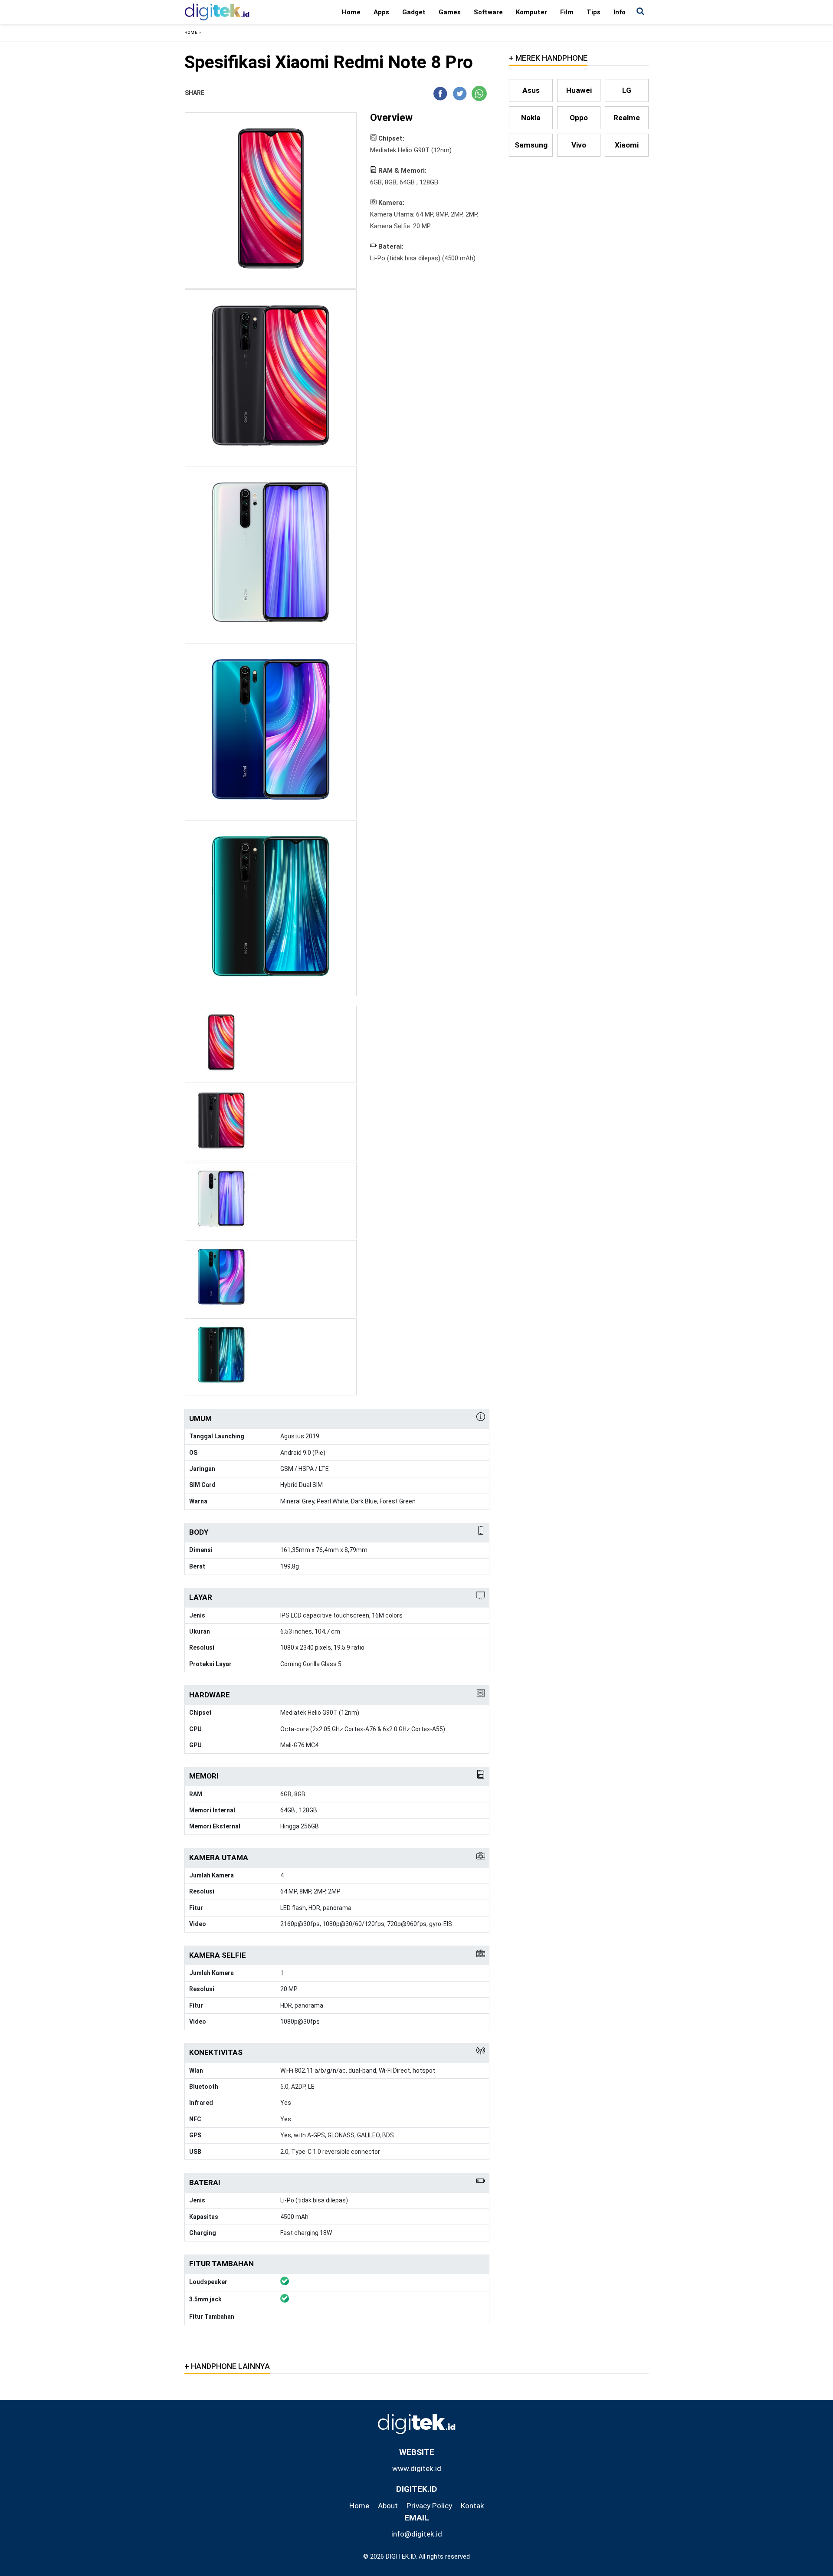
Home (351, 12)
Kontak (472, 2506)
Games (450, 12)
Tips (594, 12)
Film (567, 12)
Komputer (531, 12)
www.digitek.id (417, 2468)
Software (488, 12)
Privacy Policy (429, 2506)
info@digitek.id (417, 2534)
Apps (381, 12)
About (388, 2506)
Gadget (414, 12)
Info (620, 12)
